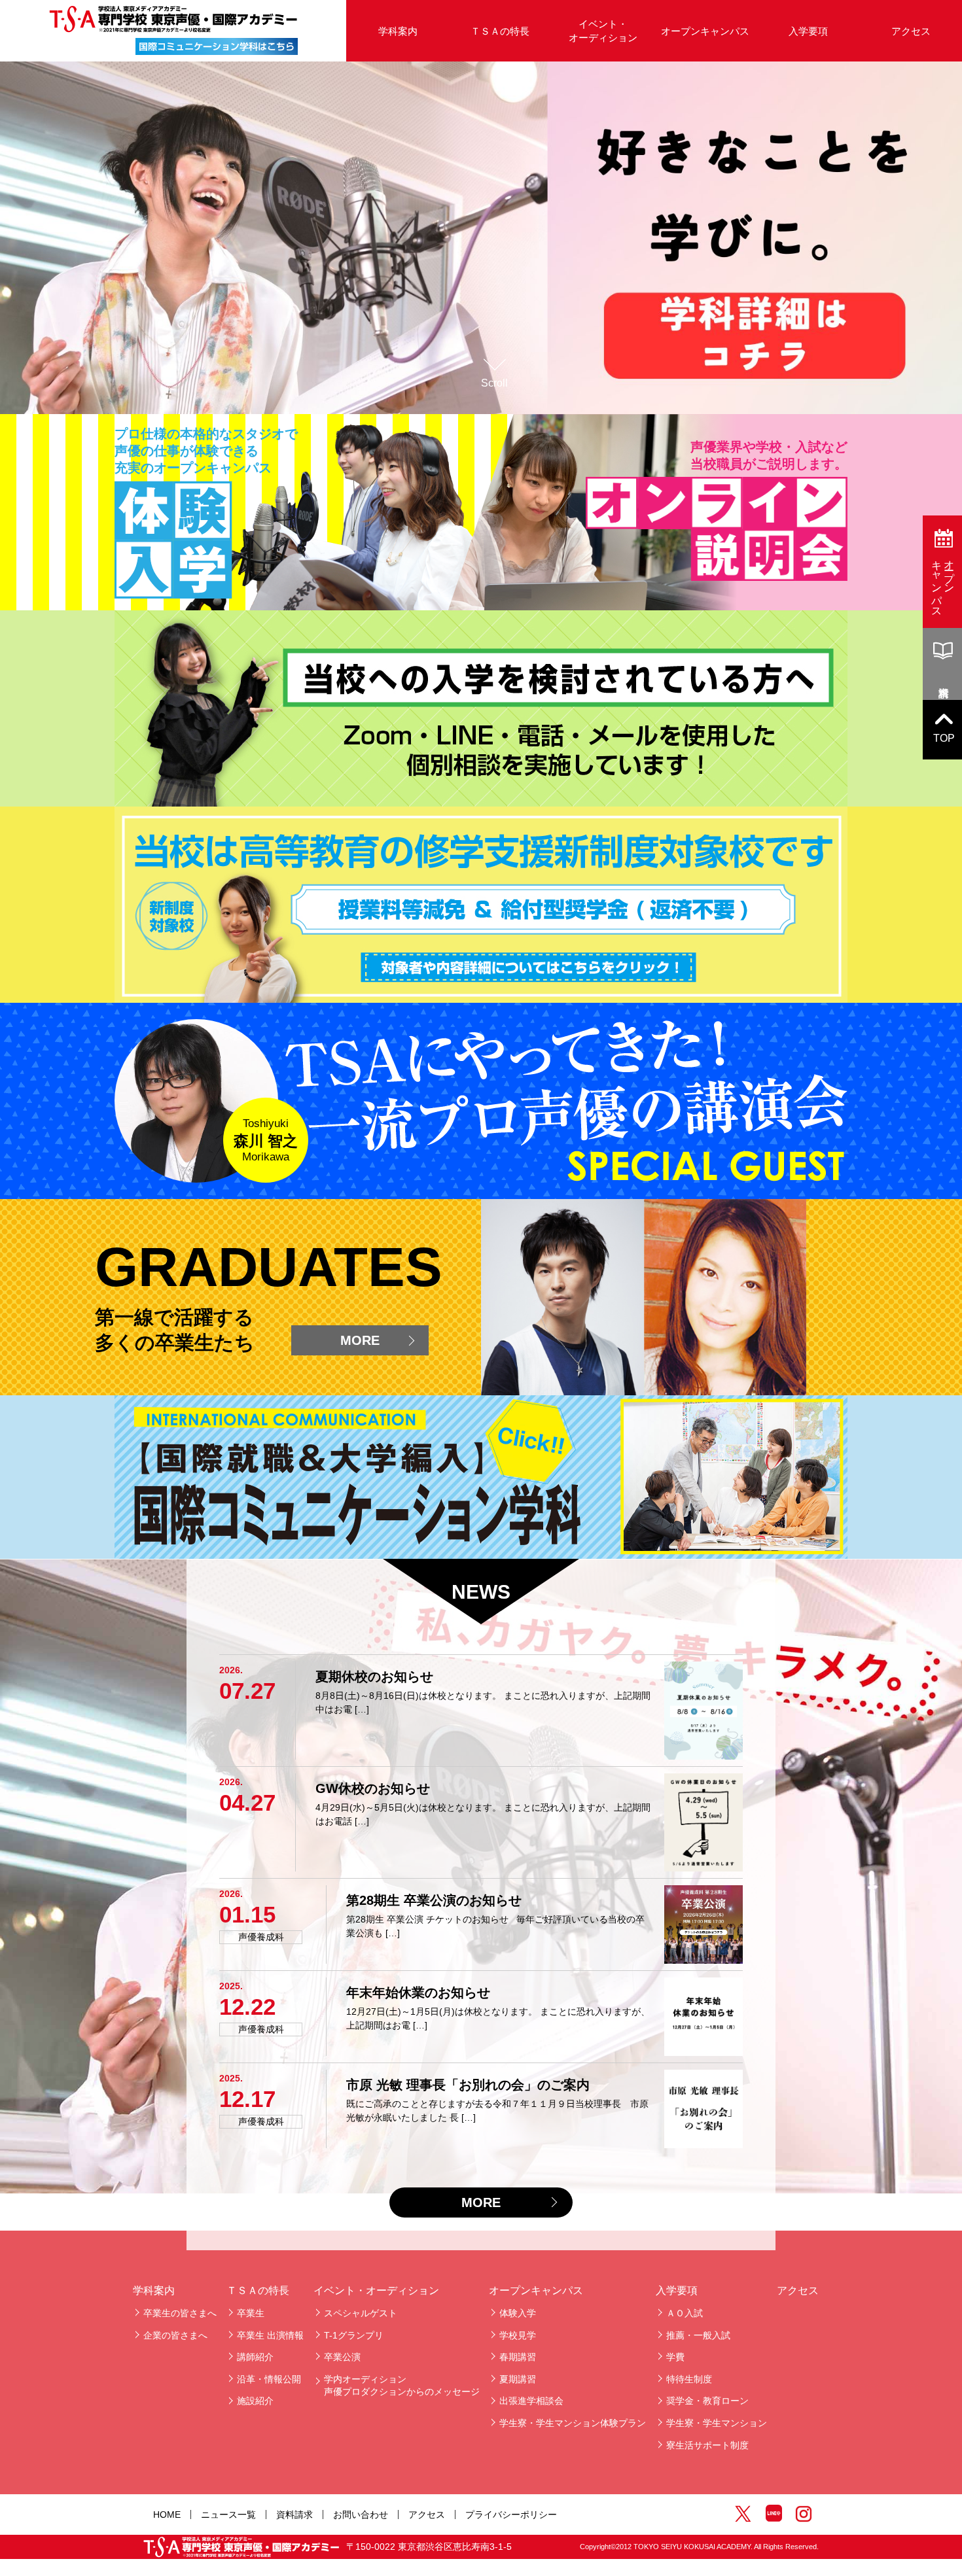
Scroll (494, 383)
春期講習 (518, 2357)
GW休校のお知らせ (373, 1788)
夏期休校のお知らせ (374, 1677)
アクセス (911, 31)
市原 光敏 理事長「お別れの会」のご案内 (468, 2085)
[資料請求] (942, 664)
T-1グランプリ (354, 2335)
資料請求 (294, 2515)
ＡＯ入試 (685, 2313)
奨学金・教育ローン (707, 2401)
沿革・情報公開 (269, 2379)
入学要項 (808, 31)
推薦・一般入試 (698, 2335)
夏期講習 (518, 2379)
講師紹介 (255, 2357)
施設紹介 (255, 2401)
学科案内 (154, 2290)
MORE (360, 1340)
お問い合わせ (361, 2515)
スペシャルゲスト (361, 2313)
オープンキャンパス (705, 31)
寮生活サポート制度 (707, 2445)
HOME (167, 2515)
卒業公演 (342, 2357)
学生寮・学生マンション (717, 2423)
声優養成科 (261, 1937)
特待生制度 (689, 2379)
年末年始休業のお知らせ (418, 1993)
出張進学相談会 (531, 2401)
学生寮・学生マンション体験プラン (573, 2423)
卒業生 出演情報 (270, 2335)
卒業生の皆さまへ (180, 2313)
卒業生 (251, 2313)
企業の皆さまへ (175, 2335)
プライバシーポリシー (511, 2515)
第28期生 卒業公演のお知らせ (434, 1900)
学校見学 (518, 2335)
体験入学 (518, 2313)
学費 (675, 2357)
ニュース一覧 (228, 2515)
